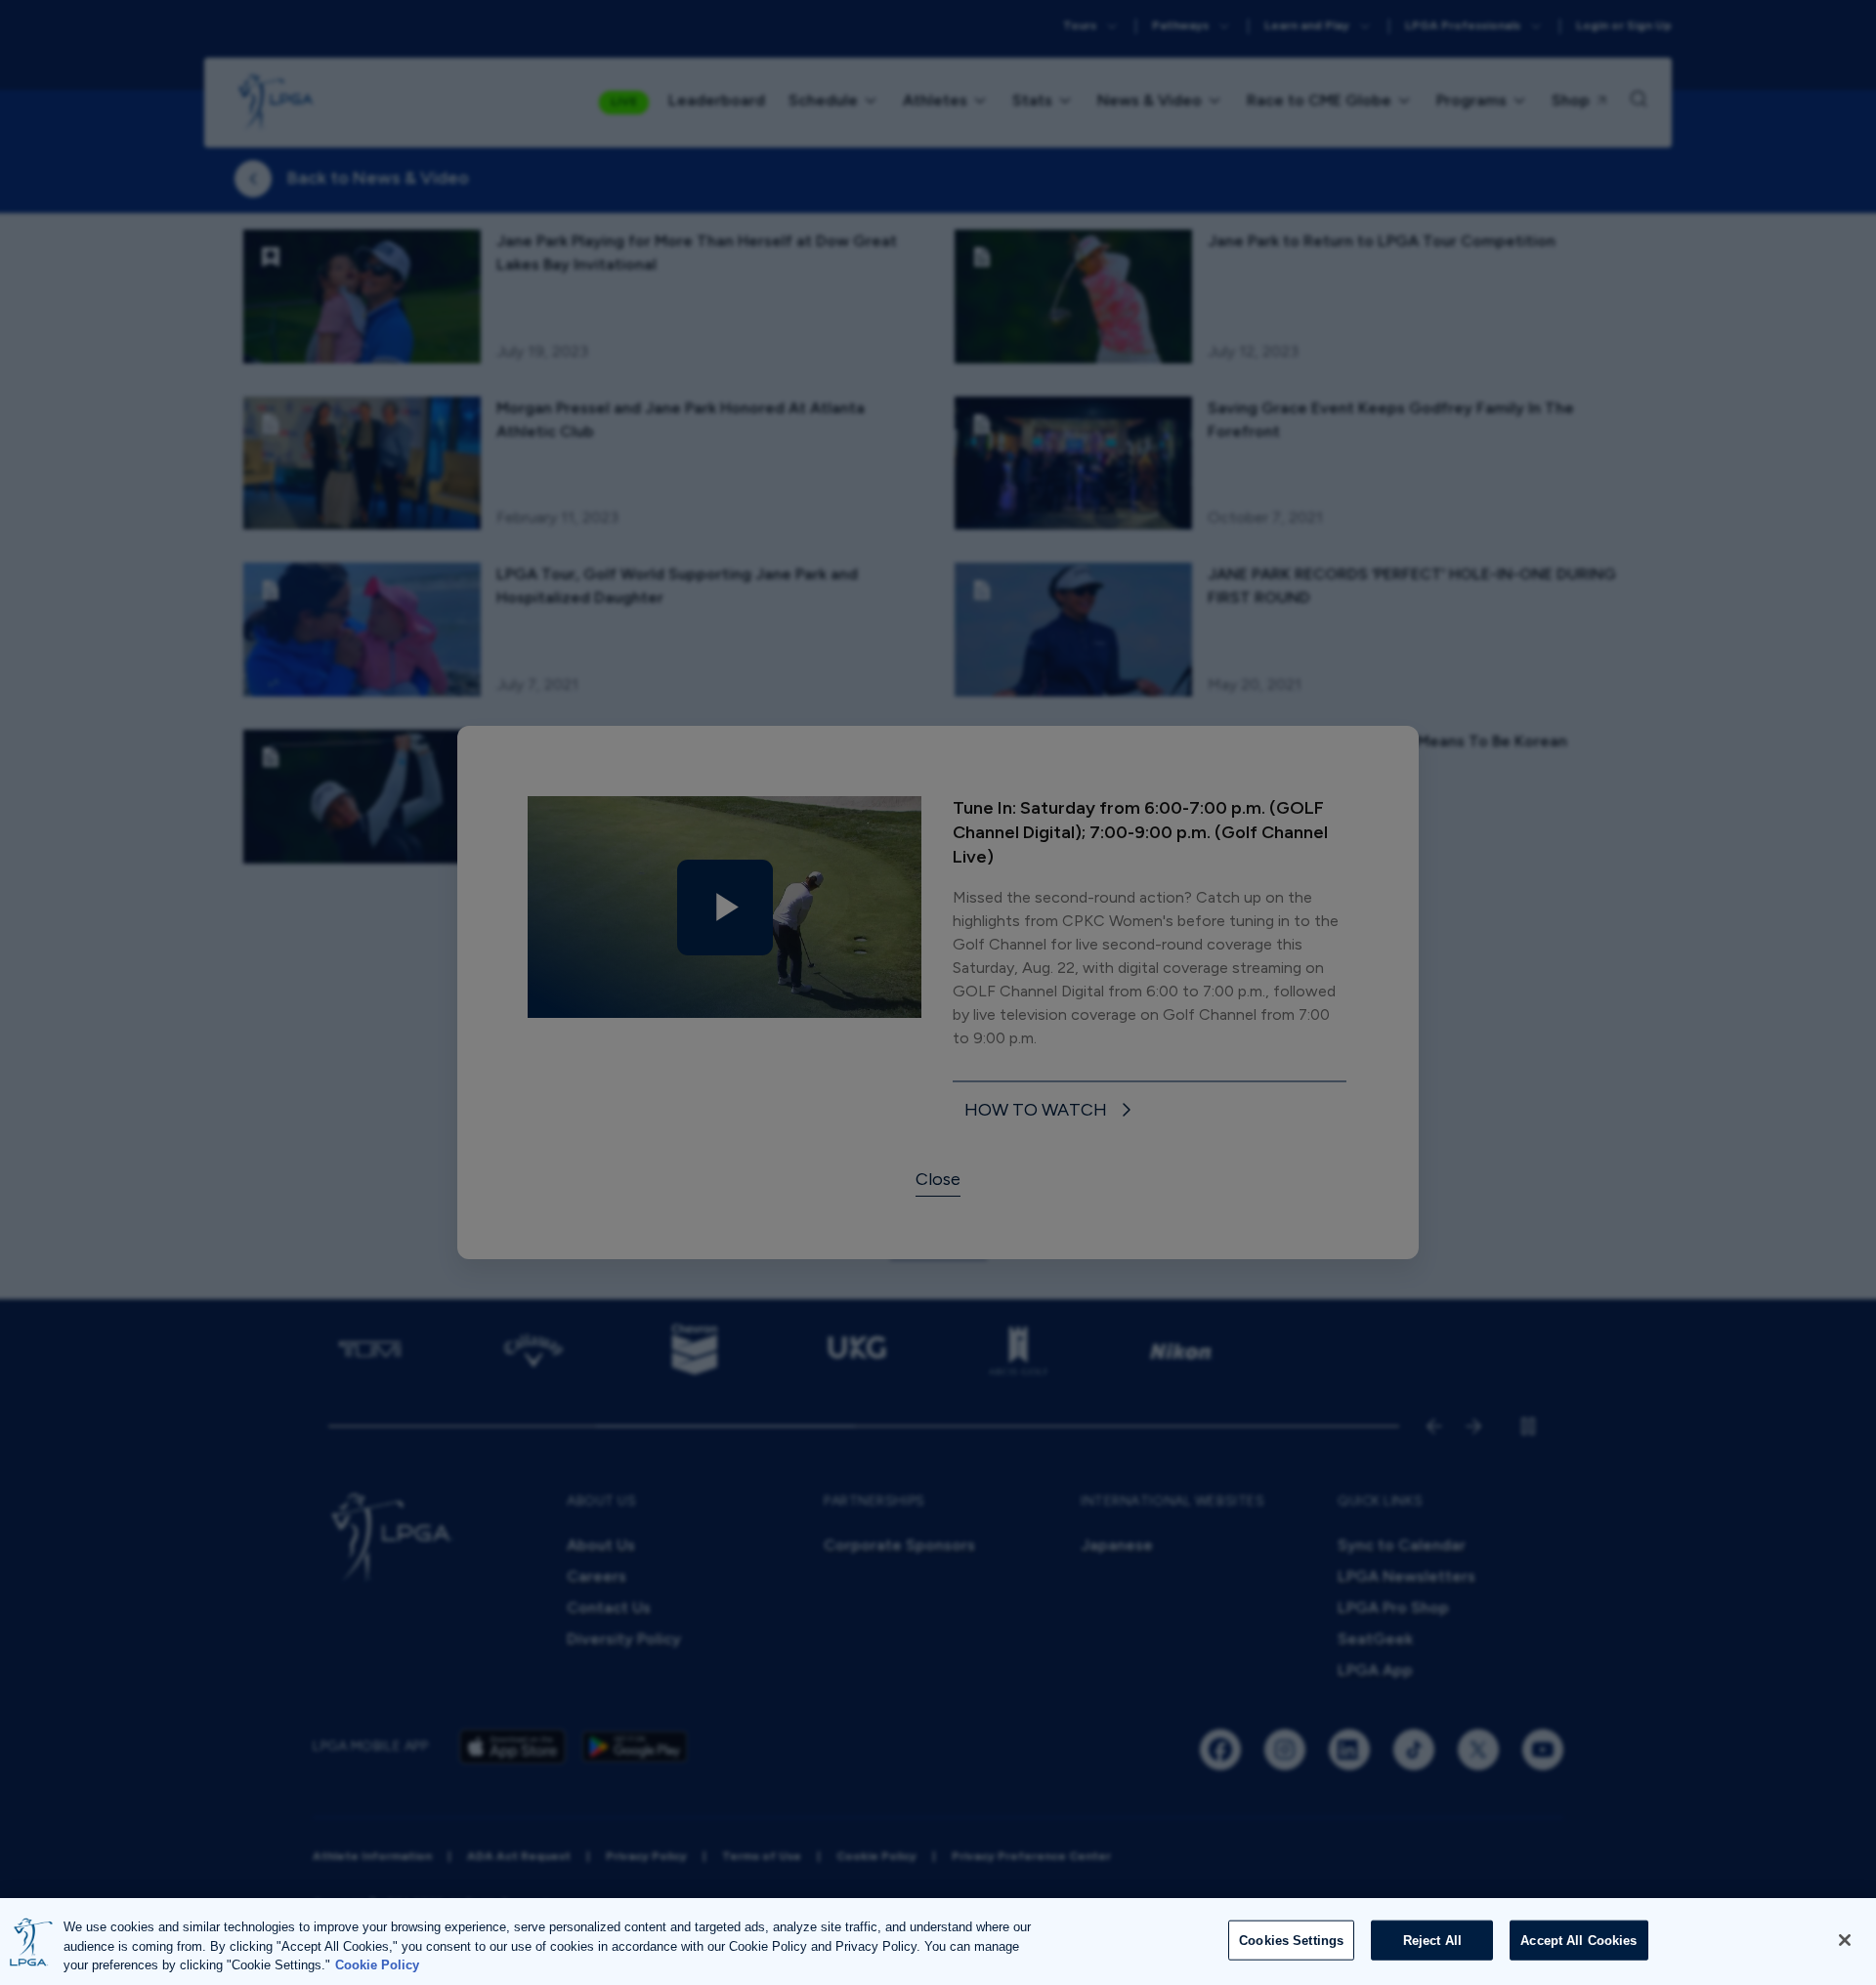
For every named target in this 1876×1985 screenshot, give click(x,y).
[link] (1051, 1111)
